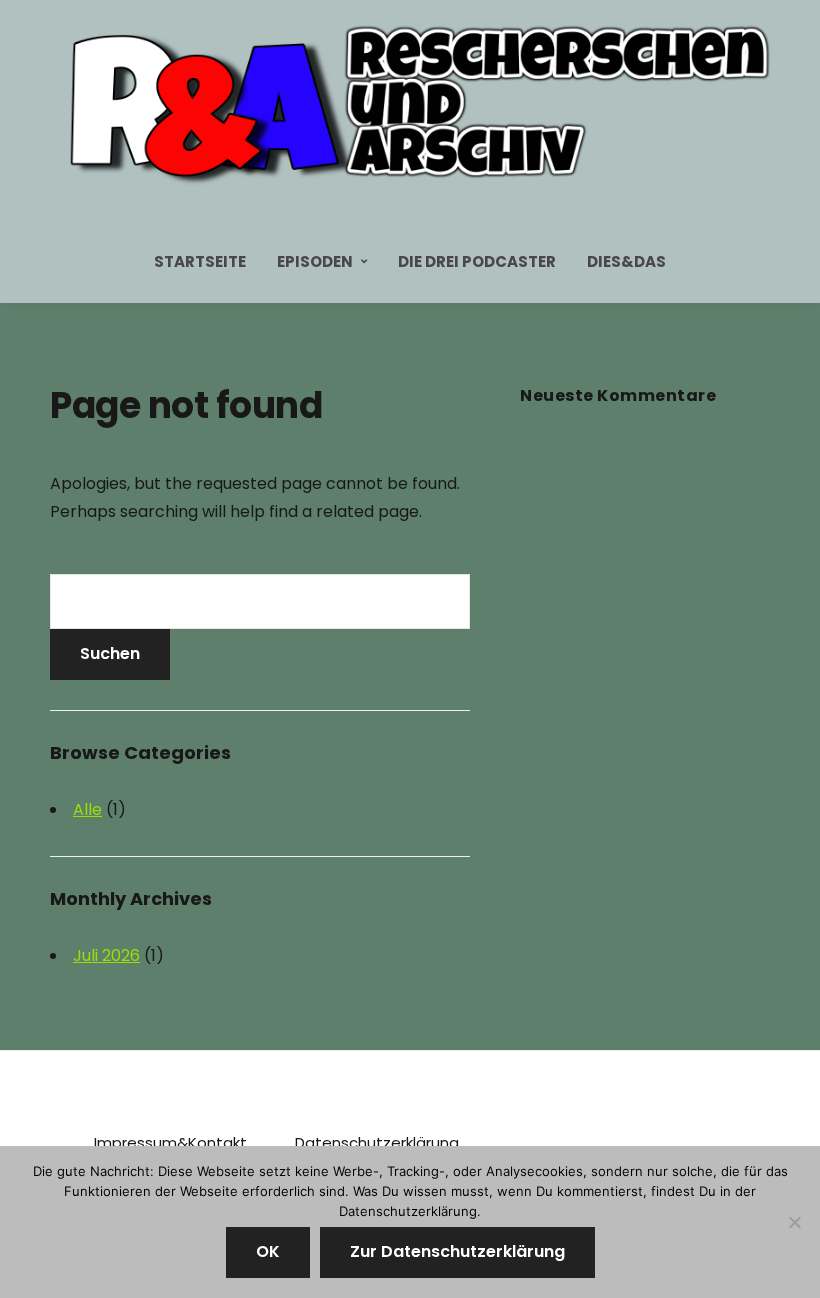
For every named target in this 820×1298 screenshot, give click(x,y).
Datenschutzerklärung (377, 1142)
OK (268, 1251)
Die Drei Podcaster (477, 261)
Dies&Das (626, 261)
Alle (87, 809)
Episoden (315, 261)
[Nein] (795, 1222)
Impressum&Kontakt (170, 1142)
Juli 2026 (106, 955)
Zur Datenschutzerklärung (457, 1251)
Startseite (200, 261)
